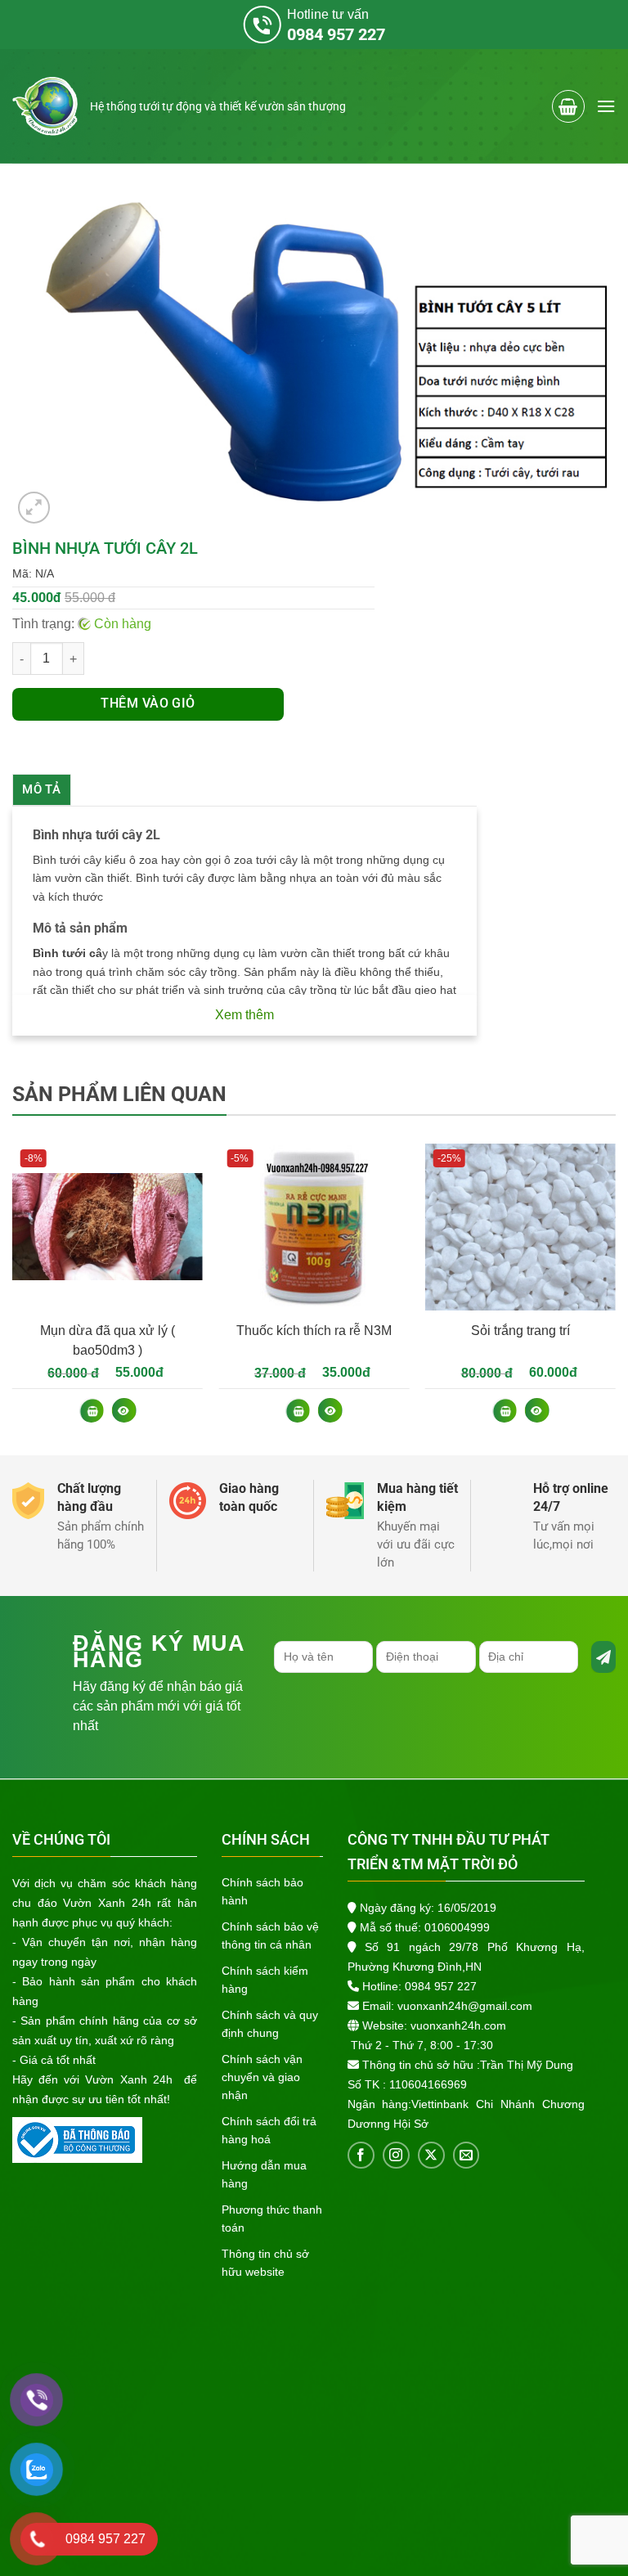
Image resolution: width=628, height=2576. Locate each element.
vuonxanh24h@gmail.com (465, 2006)
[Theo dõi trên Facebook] (361, 2155)
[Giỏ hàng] (568, 106)
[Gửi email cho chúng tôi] (467, 2155)
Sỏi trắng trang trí (520, 1331)
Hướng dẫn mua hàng (264, 2174)
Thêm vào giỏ (148, 704)
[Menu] (606, 106)
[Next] (615, 1297)
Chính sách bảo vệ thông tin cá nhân (270, 1935)
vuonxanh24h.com (458, 2025)
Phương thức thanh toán (272, 2219)
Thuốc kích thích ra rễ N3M (314, 1331)
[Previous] (13, 1297)
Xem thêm (244, 1015)
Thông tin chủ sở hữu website (265, 2263)
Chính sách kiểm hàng (265, 1980)
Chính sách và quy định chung (270, 2024)
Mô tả (42, 789)
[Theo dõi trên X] (431, 2155)
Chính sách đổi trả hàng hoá (269, 2130)
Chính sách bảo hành (262, 1891)
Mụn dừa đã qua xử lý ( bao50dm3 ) (108, 1340)
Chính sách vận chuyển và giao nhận (262, 2077)
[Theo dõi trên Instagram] (396, 2155)
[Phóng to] (34, 508)
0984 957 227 (441, 1986)
